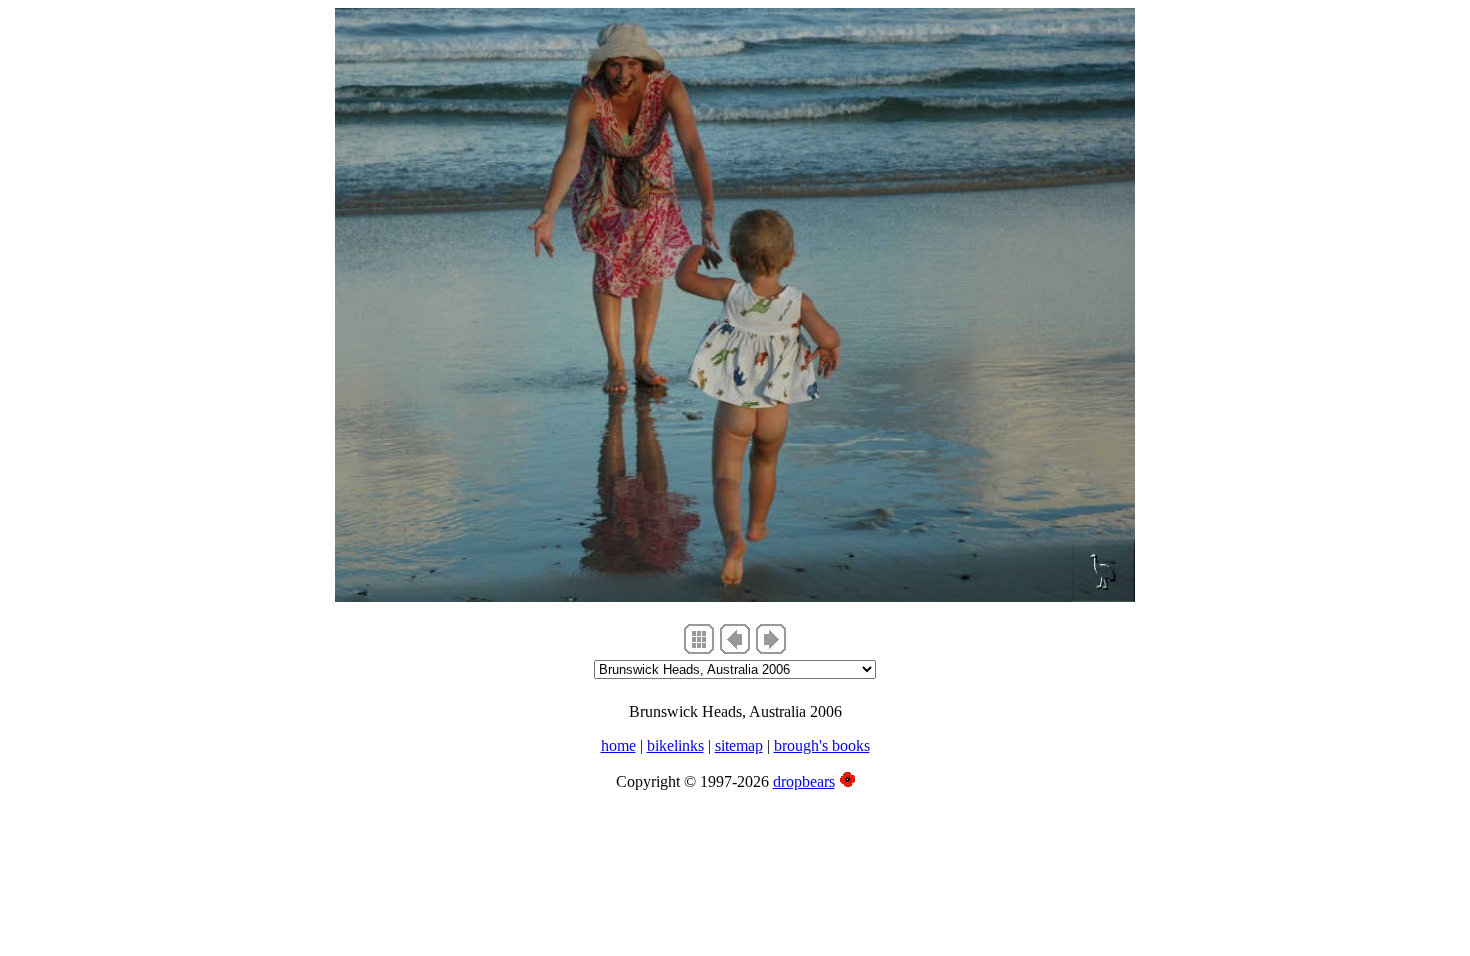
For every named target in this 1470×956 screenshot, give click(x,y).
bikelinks (675, 745)
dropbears (804, 781)
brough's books (822, 745)
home (618, 745)
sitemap (739, 745)
